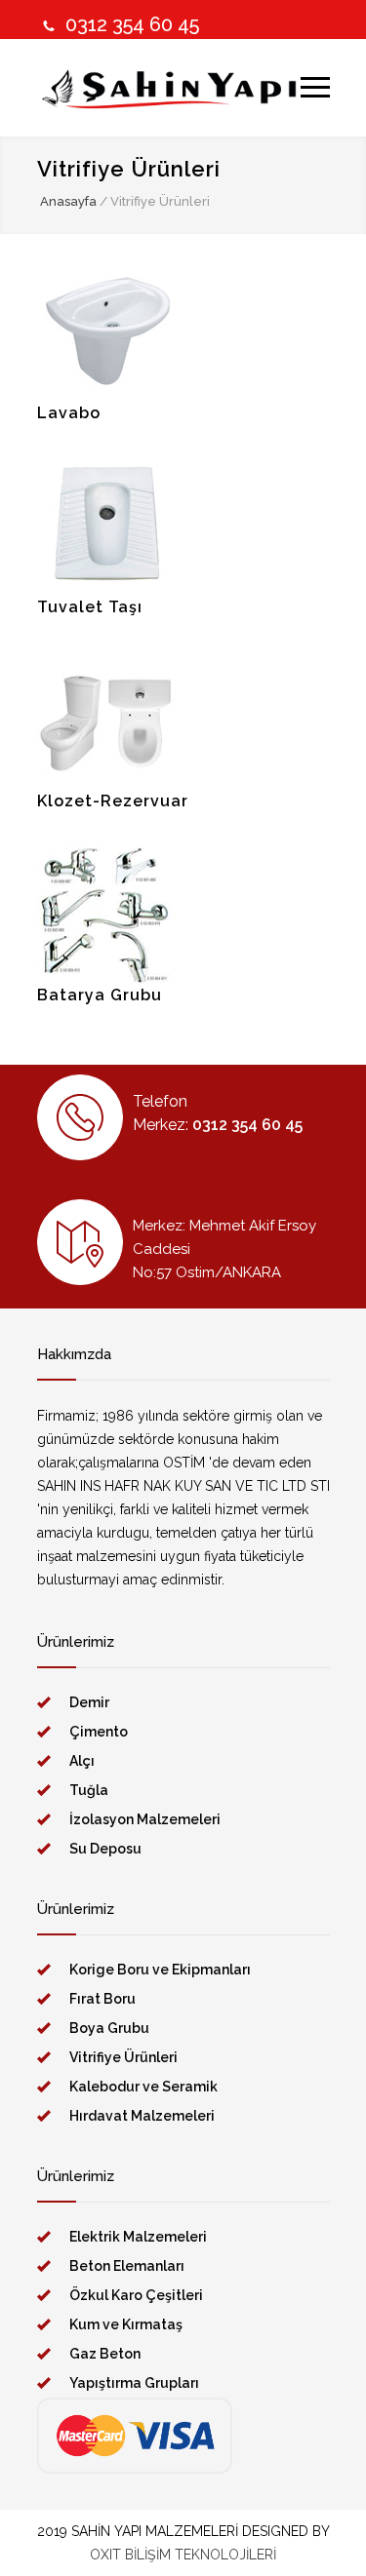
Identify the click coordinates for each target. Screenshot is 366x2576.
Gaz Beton (105, 2354)
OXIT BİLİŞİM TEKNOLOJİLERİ (183, 2555)
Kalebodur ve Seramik (143, 2087)
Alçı (82, 1761)
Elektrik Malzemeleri (138, 2237)
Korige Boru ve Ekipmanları (160, 1970)
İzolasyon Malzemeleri (145, 1819)
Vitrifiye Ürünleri (123, 2057)
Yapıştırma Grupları (134, 2383)
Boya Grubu (109, 2028)
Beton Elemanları (127, 2266)
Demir (89, 1702)
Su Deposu (105, 1849)
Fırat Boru (102, 1999)
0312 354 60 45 (132, 24)
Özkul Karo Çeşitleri (136, 2295)
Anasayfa (68, 201)
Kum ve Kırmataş (126, 2324)
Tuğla (89, 1790)
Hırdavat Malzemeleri (142, 2116)
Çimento (99, 1732)
